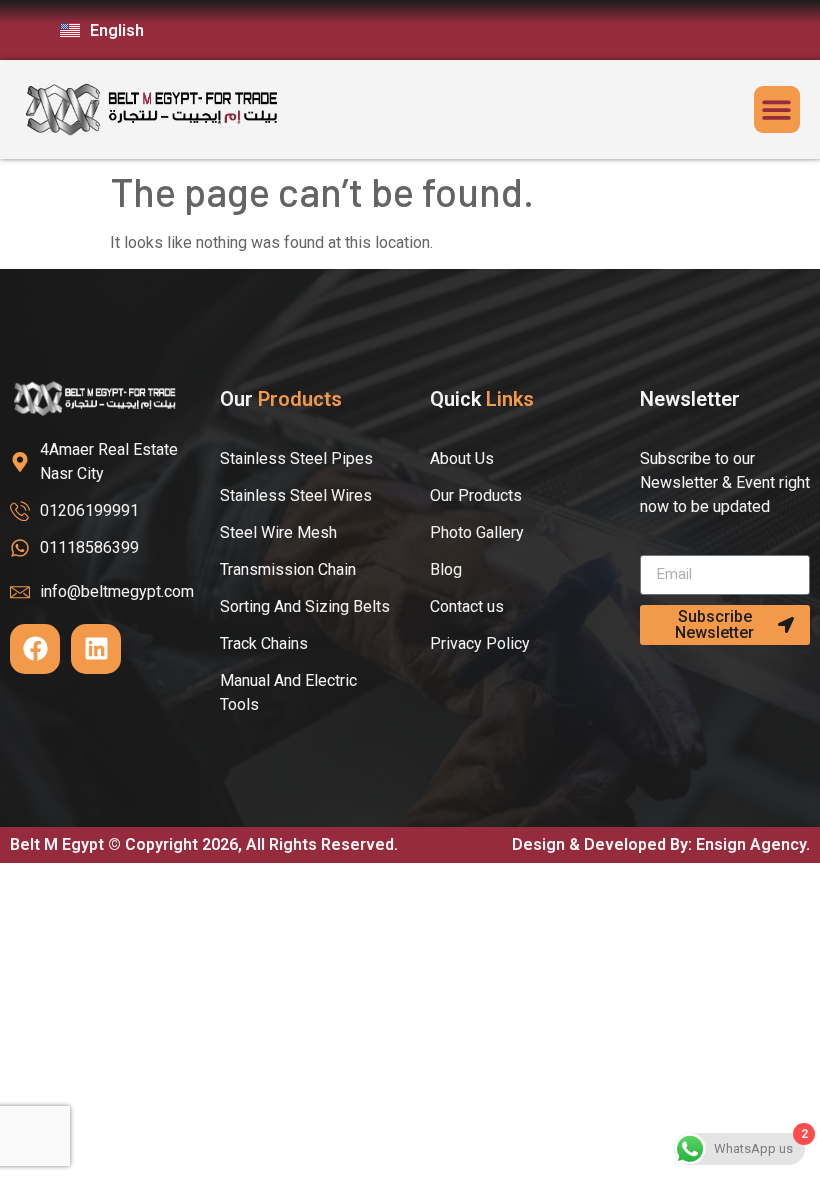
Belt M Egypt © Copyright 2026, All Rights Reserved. (204, 844)
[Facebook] (35, 649)
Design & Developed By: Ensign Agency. (661, 844)
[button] (777, 109)
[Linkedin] (96, 649)
